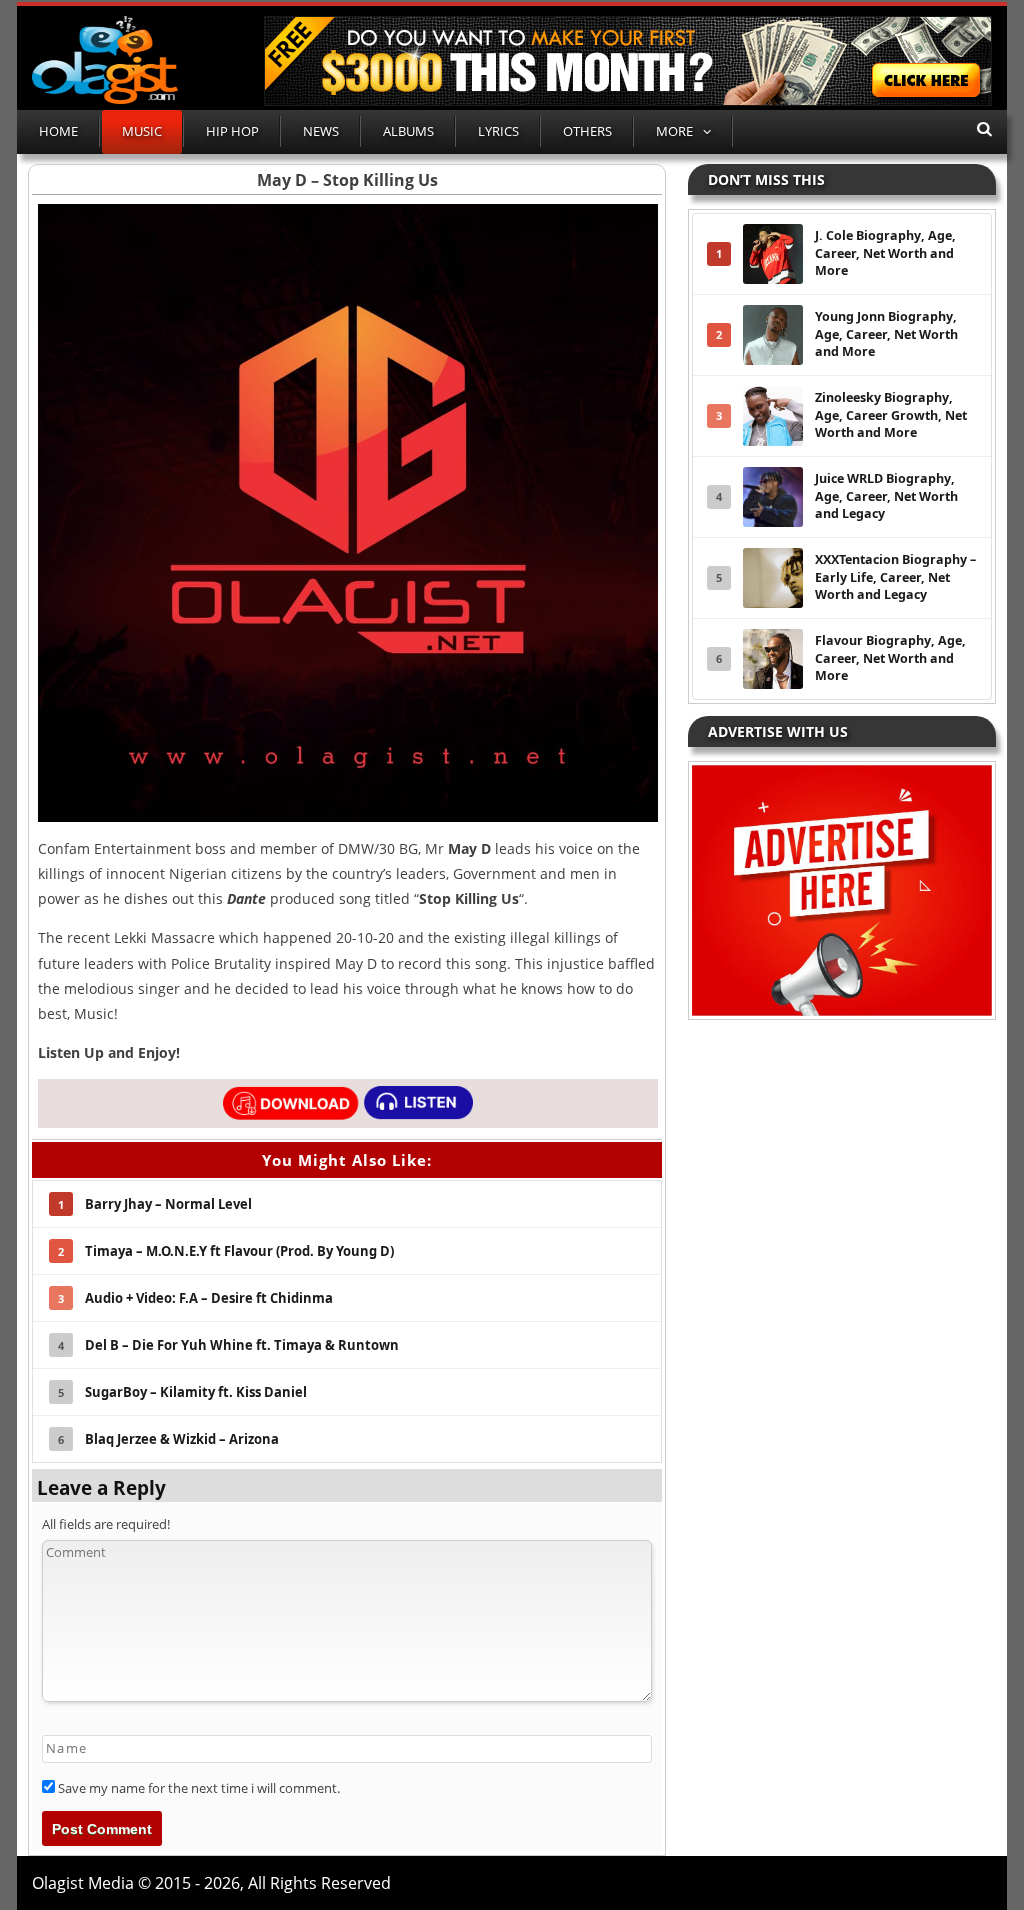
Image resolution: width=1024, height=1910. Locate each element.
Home (58, 131)
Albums (408, 131)
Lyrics (498, 131)
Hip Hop (232, 131)
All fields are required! (106, 1524)
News (321, 131)
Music (142, 131)
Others (587, 131)
